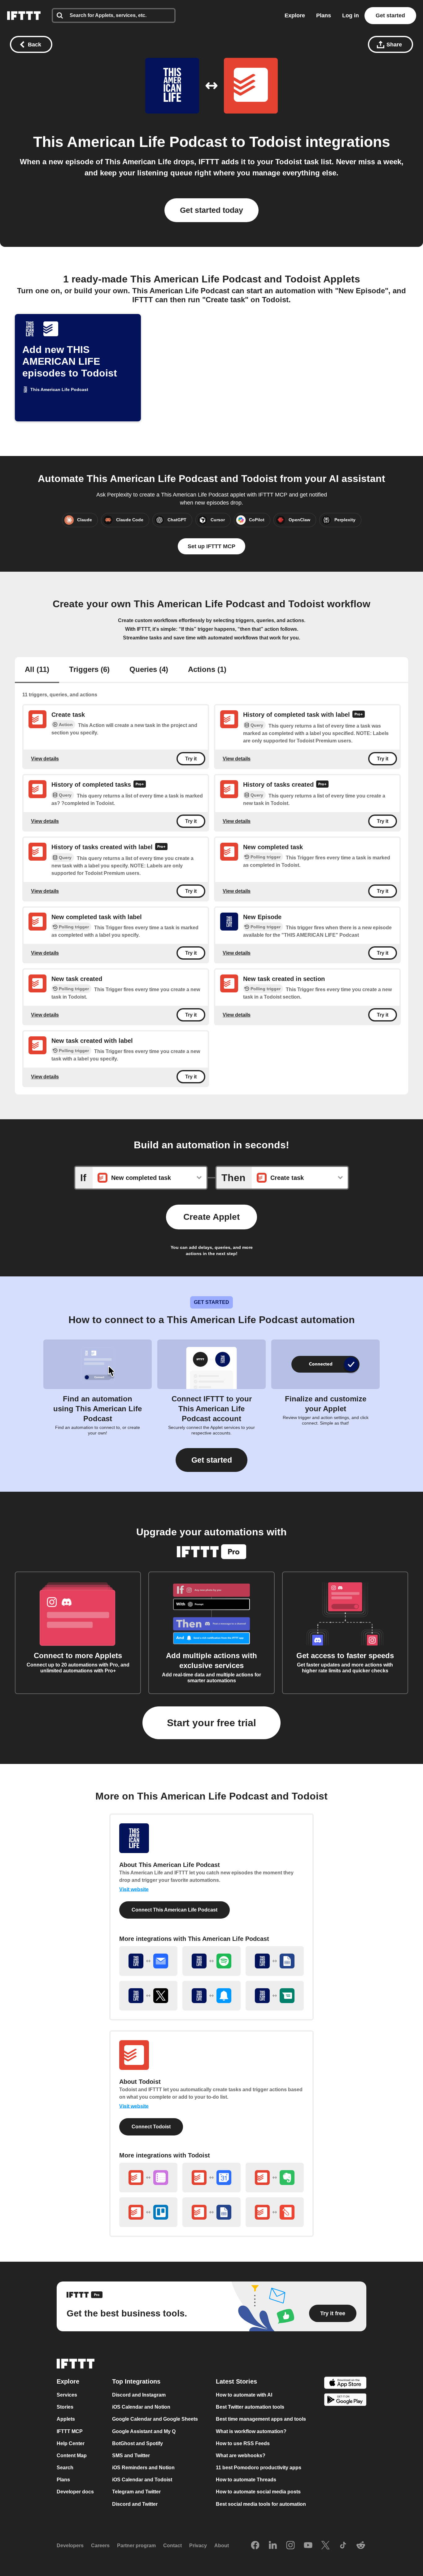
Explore (295, 15)
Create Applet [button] (211, 1217)
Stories (65, 2407)
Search (65, 2468)
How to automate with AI (244, 2395)
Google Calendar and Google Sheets (155, 2419)
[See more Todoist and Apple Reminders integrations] (148, 2178)
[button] (211, 1460)
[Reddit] (361, 2546)
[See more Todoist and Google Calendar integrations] (211, 2178)
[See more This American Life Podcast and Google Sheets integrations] (275, 1961)
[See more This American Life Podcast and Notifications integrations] (211, 1996)
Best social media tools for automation (261, 2504)
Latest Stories (236, 2381)
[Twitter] (325, 2546)
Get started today (211, 210)
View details (45, 758)
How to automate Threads (246, 2480)
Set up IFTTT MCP (211, 546)
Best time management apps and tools (261, 2419)
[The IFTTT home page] (24, 16)
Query (257, 725)
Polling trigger (266, 857)
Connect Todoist (151, 2127)
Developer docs (75, 2492)
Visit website (134, 1889)
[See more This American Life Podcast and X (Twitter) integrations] (148, 1996)
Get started (390, 15)
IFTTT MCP (70, 2431)
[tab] (37, 670)
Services (67, 2395)
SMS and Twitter (131, 2456)
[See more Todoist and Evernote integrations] (275, 2178)
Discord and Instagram (139, 2395)
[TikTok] (343, 2546)
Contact (172, 2546)
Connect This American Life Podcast (174, 1910)
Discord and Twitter (135, 2504)
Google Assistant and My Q (144, 2431)
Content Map (72, 2456)
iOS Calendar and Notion (141, 2407)
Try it (191, 758)
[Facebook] (255, 2546)
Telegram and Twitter (136, 2492)
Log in (351, 15)
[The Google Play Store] (345, 2401)
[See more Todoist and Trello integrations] (148, 2212)
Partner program (136, 2546)
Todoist (275, 142)
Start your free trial (211, 1723)
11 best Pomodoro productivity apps (259, 2468)
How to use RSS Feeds (243, 2443)
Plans (324, 15)
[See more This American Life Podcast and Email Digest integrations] (148, 1961)
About (222, 2546)
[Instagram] (290, 2546)
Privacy (198, 2546)
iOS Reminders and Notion (143, 2468)
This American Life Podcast (130, 142)
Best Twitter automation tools (250, 2407)
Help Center (71, 2443)
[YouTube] (308, 2546)
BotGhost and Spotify (137, 2443)
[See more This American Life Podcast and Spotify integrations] (211, 1961)
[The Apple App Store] (345, 2383)
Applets (66, 2419)
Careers (100, 2546)
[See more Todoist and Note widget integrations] (275, 2212)
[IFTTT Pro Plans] (359, 715)
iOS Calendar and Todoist (142, 2480)
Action (66, 725)
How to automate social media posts (258, 2492)
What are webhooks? (241, 2456)
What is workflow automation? (251, 2431)
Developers (70, 2546)
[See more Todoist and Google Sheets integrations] (211, 2212)
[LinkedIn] (273, 2546)
